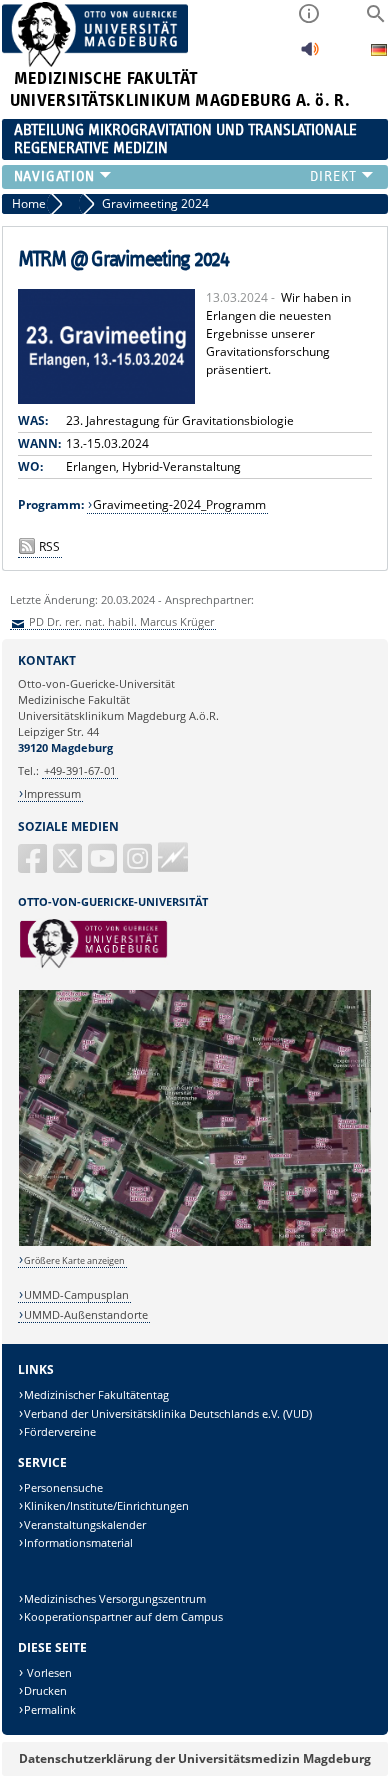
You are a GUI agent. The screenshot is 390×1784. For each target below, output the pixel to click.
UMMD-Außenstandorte (86, 1314)
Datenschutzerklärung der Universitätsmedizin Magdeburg (195, 1758)
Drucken (45, 1690)
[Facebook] (34, 866)
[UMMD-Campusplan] (195, 1242)
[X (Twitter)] (69, 866)
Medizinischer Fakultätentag (96, 1394)
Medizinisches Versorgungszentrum (115, 1598)
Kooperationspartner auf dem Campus (123, 1616)
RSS (49, 546)
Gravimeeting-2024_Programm (179, 504)
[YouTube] (104, 866)
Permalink (50, 1709)
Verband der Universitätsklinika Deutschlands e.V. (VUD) (168, 1413)
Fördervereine (60, 1431)
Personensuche (63, 1487)
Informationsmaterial (78, 1542)
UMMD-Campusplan (76, 1294)
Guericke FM (173, 857)
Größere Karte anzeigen (74, 1260)
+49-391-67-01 (80, 770)
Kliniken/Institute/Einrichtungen (106, 1505)
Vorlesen (48, 1672)
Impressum (52, 793)
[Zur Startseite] (95, 62)
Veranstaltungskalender (85, 1524)
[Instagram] (139, 866)
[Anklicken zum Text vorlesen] (310, 54)
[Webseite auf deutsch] (379, 52)
